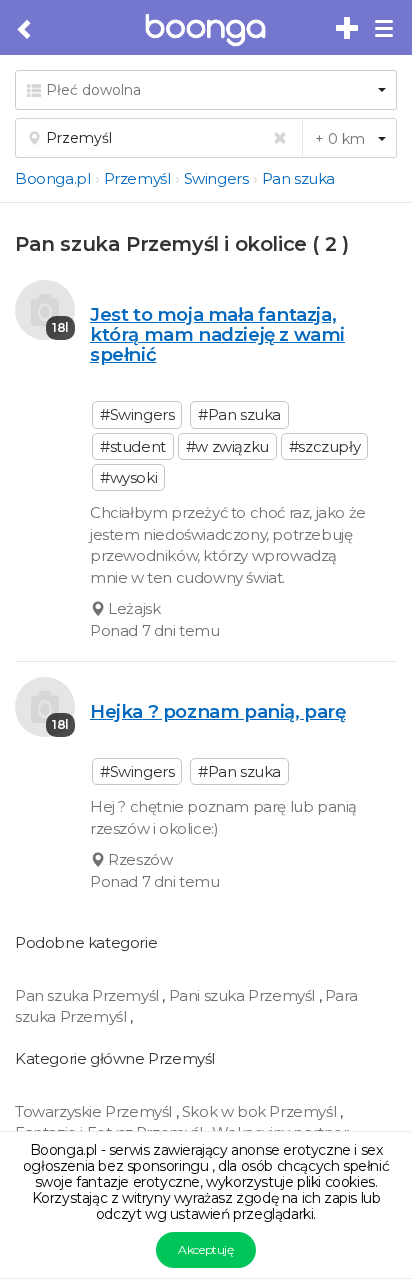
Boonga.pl (52, 178)
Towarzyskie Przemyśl (95, 1111)
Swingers (216, 178)
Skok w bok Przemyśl (261, 1111)
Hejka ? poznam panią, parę (218, 711)
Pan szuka (298, 178)
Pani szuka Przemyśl (244, 995)
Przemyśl (137, 178)
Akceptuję (205, 1249)
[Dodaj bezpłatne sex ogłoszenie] (348, 29)
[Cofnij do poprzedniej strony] (25, 30)
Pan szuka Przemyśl (88, 995)
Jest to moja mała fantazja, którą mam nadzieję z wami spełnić (217, 334)
